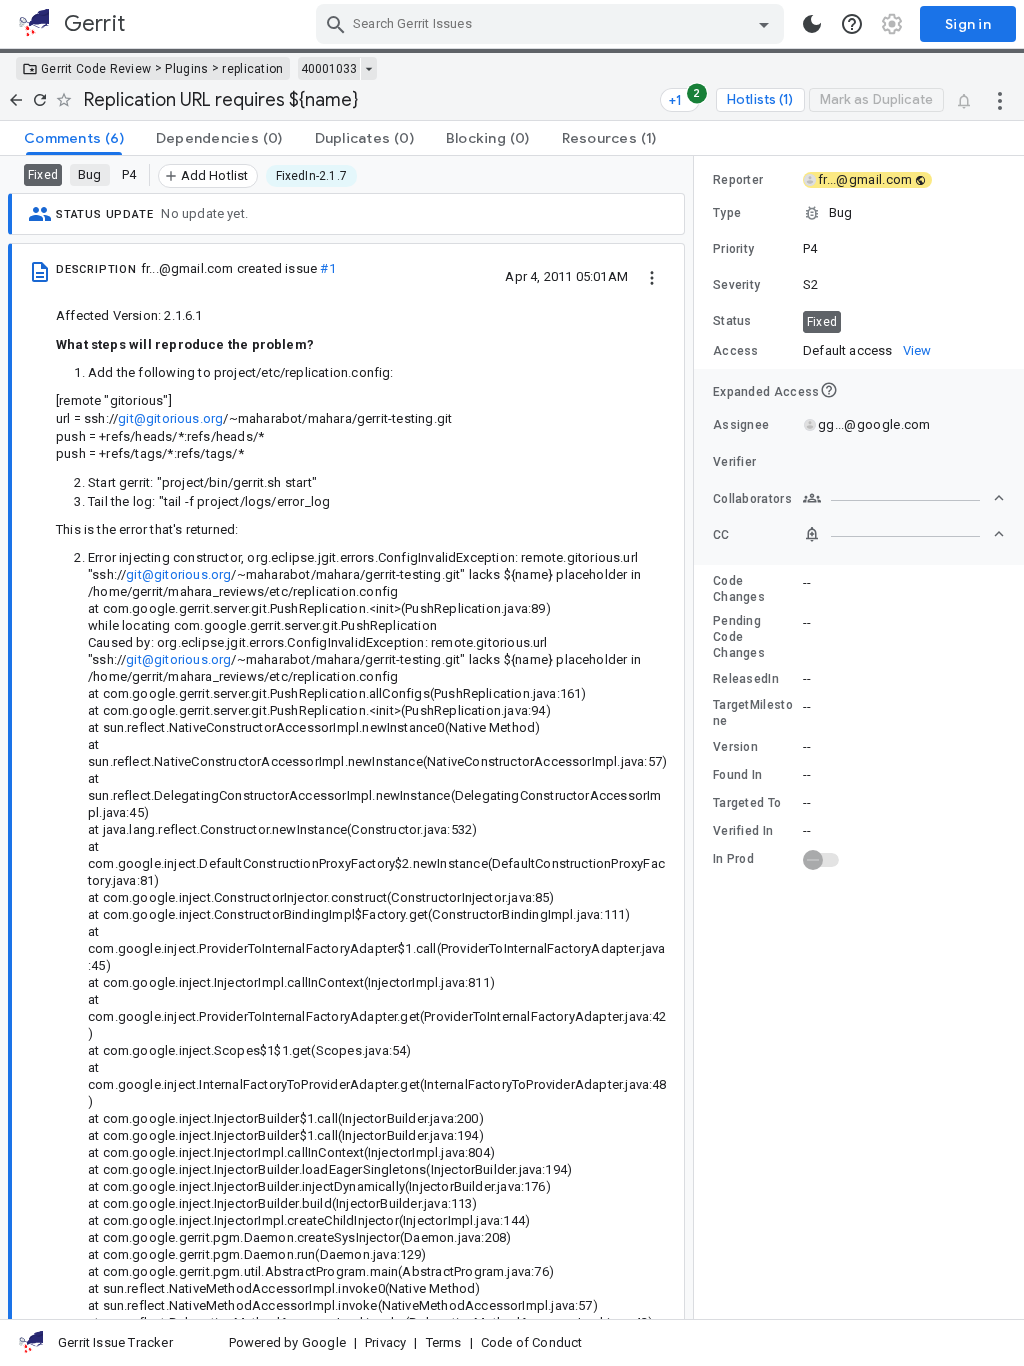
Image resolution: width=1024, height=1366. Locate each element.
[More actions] (1000, 100)
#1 (327, 268)
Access (736, 351)
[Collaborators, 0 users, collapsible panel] (904, 498)
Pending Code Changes (739, 637)
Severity (736, 285)
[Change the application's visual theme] (812, 24)
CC (721, 535)
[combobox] (552, 24)
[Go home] (16, 100)
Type (727, 213)
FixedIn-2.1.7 (311, 176)
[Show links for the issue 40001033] (368, 69)
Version (735, 747)
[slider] (697, 737)
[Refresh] (40, 100)
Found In (737, 775)
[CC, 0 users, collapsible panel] (904, 534)
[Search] (336, 24)
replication (252, 69)
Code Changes (739, 589)
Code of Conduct (532, 1342)
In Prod (733, 859)
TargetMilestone (753, 713)
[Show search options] (764, 24)
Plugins (186, 69)
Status (732, 321)
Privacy (385, 1342)
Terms (444, 1342)
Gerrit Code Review (96, 69)
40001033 (329, 69)
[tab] (74, 138)
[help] (852, 24)
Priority (733, 249)
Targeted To (747, 803)
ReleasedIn (746, 679)
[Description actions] (652, 276)
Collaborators (752, 499)
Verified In (743, 831)
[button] (859, 213)
